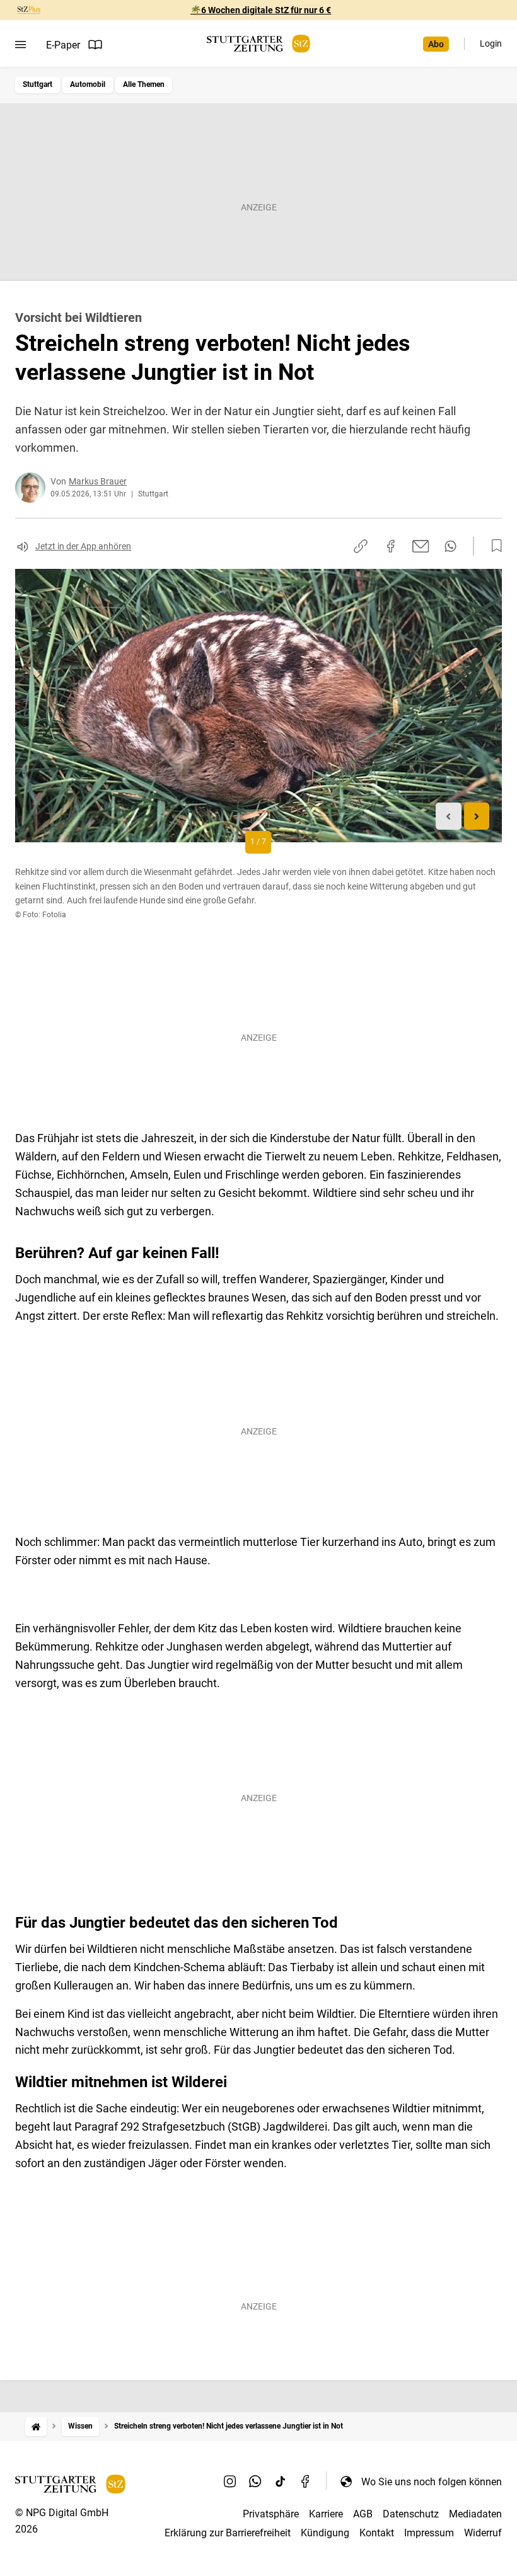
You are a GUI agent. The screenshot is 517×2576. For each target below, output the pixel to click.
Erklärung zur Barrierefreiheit (228, 2533)
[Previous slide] (449, 816)
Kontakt (377, 2533)
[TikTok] (281, 2482)
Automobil (88, 84)
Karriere (326, 2514)
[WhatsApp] (255, 2482)
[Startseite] (36, 2426)
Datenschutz (411, 2514)
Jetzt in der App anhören (83, 546)
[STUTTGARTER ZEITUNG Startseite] (258, 44)
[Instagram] (230, 2482)
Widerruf (483, 2533)
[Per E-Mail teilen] (421, 546)
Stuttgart (38, 84)
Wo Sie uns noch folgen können (432, 2482)
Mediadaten (475, 2514)
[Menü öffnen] (20, 45)
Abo (436, 44)
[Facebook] (306, 2482)
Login (491, 43)
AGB (363, 2514)
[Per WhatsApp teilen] (450, 546)
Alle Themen (144, 84)
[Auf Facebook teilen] (391, 546)
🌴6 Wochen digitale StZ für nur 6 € (261, 10)
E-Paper (63, 45)
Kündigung (325, 2533)
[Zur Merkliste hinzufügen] (493, 546)
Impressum (429, 2533)
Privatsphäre (271, 2514)
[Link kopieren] (361, 546)
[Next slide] (477, 816)
